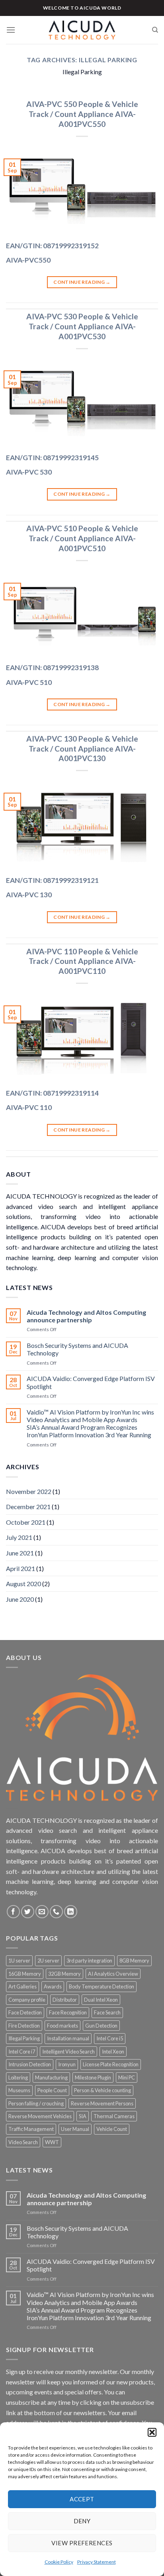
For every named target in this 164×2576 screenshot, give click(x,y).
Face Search (107, 2012)
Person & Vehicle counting (102, 2090)
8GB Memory (134, 1961)
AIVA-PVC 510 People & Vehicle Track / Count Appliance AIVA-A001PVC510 (82, 538)
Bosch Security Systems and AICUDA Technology (77, 1349)
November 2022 (29, 1491)
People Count (52, 2090)
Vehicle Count (112, 2129)
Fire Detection (24, 2026)
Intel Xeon (113, 2052)
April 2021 (20, 1568)
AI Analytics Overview (113, 1974)
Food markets (62, 2026)
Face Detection (25, 2012)
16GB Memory (25, 1974)
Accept (82, 2499)
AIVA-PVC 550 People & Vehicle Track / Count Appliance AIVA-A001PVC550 (82, 114)
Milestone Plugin (93, 2077)
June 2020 (20, 1599)
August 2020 (23, 1584)
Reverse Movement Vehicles (40, 2116)
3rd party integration (89, 1961)
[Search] (155, 30)
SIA (83, 2116)
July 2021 (19, 1537)
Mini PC (127, 2077)
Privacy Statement (97, 2562)
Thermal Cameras (114, 2116)
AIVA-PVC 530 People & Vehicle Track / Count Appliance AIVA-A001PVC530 (82, 326)
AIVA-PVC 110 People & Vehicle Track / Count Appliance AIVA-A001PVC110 (82, 961)
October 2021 (26, 1522)
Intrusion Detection (30, 2064)
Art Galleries (22, 1986)
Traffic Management (31, 2129)
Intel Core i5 (110, 2038)
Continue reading (82, 282)
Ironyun (67, 2064)
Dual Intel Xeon (101, 2000)
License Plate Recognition (111, 2064)
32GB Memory (64, 1974)
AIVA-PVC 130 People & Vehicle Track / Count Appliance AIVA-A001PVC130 (82, 749)
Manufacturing (51, 2077)
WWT (52, 2142)
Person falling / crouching (36, 2103)
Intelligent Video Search (68, 2052)
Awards (53, 1986)
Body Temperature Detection (102, 1986)
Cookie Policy (59, 2562)
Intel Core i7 (22, 2052)
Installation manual (68, 2038)
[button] (152, 2432)
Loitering (18, 2077)
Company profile (27, 2000)
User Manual (75, 2129)
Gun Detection (101, 2026)
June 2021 (20, 1553)
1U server (19, 1961)
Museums (19, 2090)
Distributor (65, 2000)
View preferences (82, 2543)
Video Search (23, 2142)
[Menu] (11, 30)
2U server (48, 1961)
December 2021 (28, 1507)
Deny (82, 2521)
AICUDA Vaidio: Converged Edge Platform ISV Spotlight (91, 1382)
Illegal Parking (24, 2038)
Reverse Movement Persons (102, 2103)
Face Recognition (68, 2012)
